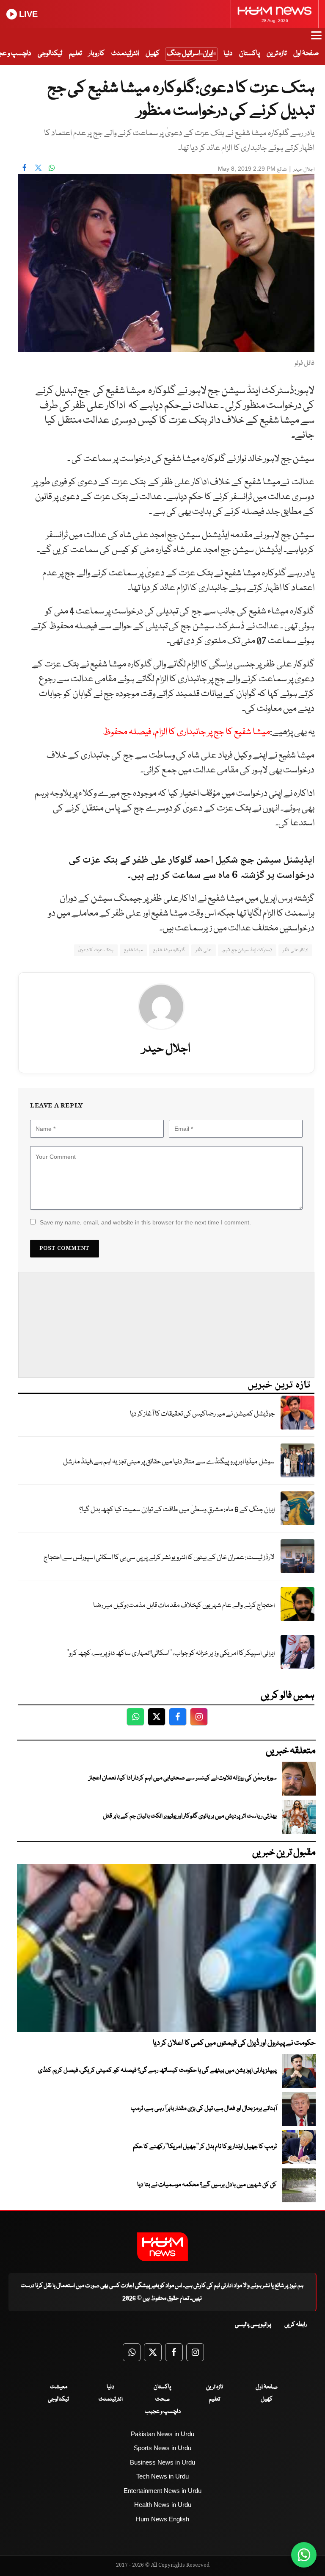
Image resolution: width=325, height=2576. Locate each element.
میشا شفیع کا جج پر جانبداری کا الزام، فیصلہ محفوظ (186, 732)
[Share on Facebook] (25, 168)
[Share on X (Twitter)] (38, 168)
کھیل (153, 54)
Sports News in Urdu (162, 2448)
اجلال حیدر (304, 170)
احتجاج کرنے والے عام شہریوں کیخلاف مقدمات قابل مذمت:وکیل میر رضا (184, 1606)
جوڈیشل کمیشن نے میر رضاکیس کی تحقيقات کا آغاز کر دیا (202, 1414)
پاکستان (249, 54)
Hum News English (162, 2519)
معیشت (59, 2387)
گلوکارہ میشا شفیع (169, 950)
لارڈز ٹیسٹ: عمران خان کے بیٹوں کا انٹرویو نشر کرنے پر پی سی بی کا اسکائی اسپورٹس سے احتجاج (159, 1558)
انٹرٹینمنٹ (125, 54)
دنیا (228, 54)
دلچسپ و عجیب (163, 2412)
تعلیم (75, 54)
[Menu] (316, 39)
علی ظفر (203, 950)
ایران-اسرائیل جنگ (190, 54)
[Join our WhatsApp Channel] (304, 2555)
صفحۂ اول (306, 54)
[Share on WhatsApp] (52, 168)
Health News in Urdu (163, 2505)
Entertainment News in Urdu (162, 2491)
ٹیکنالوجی (50, 54)
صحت (162, 2399)
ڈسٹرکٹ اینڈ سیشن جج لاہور (247, 950)
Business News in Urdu (162, 2462)
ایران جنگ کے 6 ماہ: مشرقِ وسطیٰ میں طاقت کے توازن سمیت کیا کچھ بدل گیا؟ (177, 1510)
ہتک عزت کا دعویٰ (96, 950)
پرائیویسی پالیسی (253, 2325)
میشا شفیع (133, 950)
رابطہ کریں (296, 2325)
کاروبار (96, 54)
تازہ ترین (277, 54)
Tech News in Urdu (162, 2476)
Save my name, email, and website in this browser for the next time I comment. (145, 1222)
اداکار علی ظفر (295, 950)
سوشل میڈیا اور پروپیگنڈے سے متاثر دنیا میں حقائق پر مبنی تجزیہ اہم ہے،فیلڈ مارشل (169, 1462)
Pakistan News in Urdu (162, 2434)
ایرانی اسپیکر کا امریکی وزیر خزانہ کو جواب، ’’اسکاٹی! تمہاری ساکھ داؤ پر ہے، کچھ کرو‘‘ (171, 1653)
